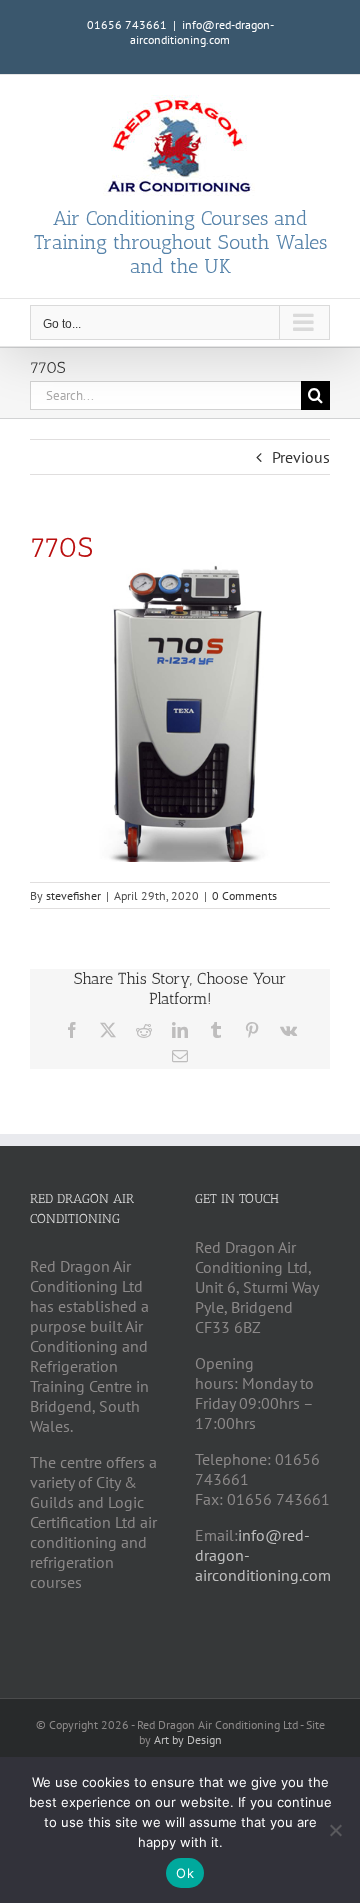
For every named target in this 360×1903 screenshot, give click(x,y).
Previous (301, 457)
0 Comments (244, 895)
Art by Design (188, 1739)
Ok (185, 1873)
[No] (335, 1830)
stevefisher (73, 895)
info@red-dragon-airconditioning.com (202, 32)
